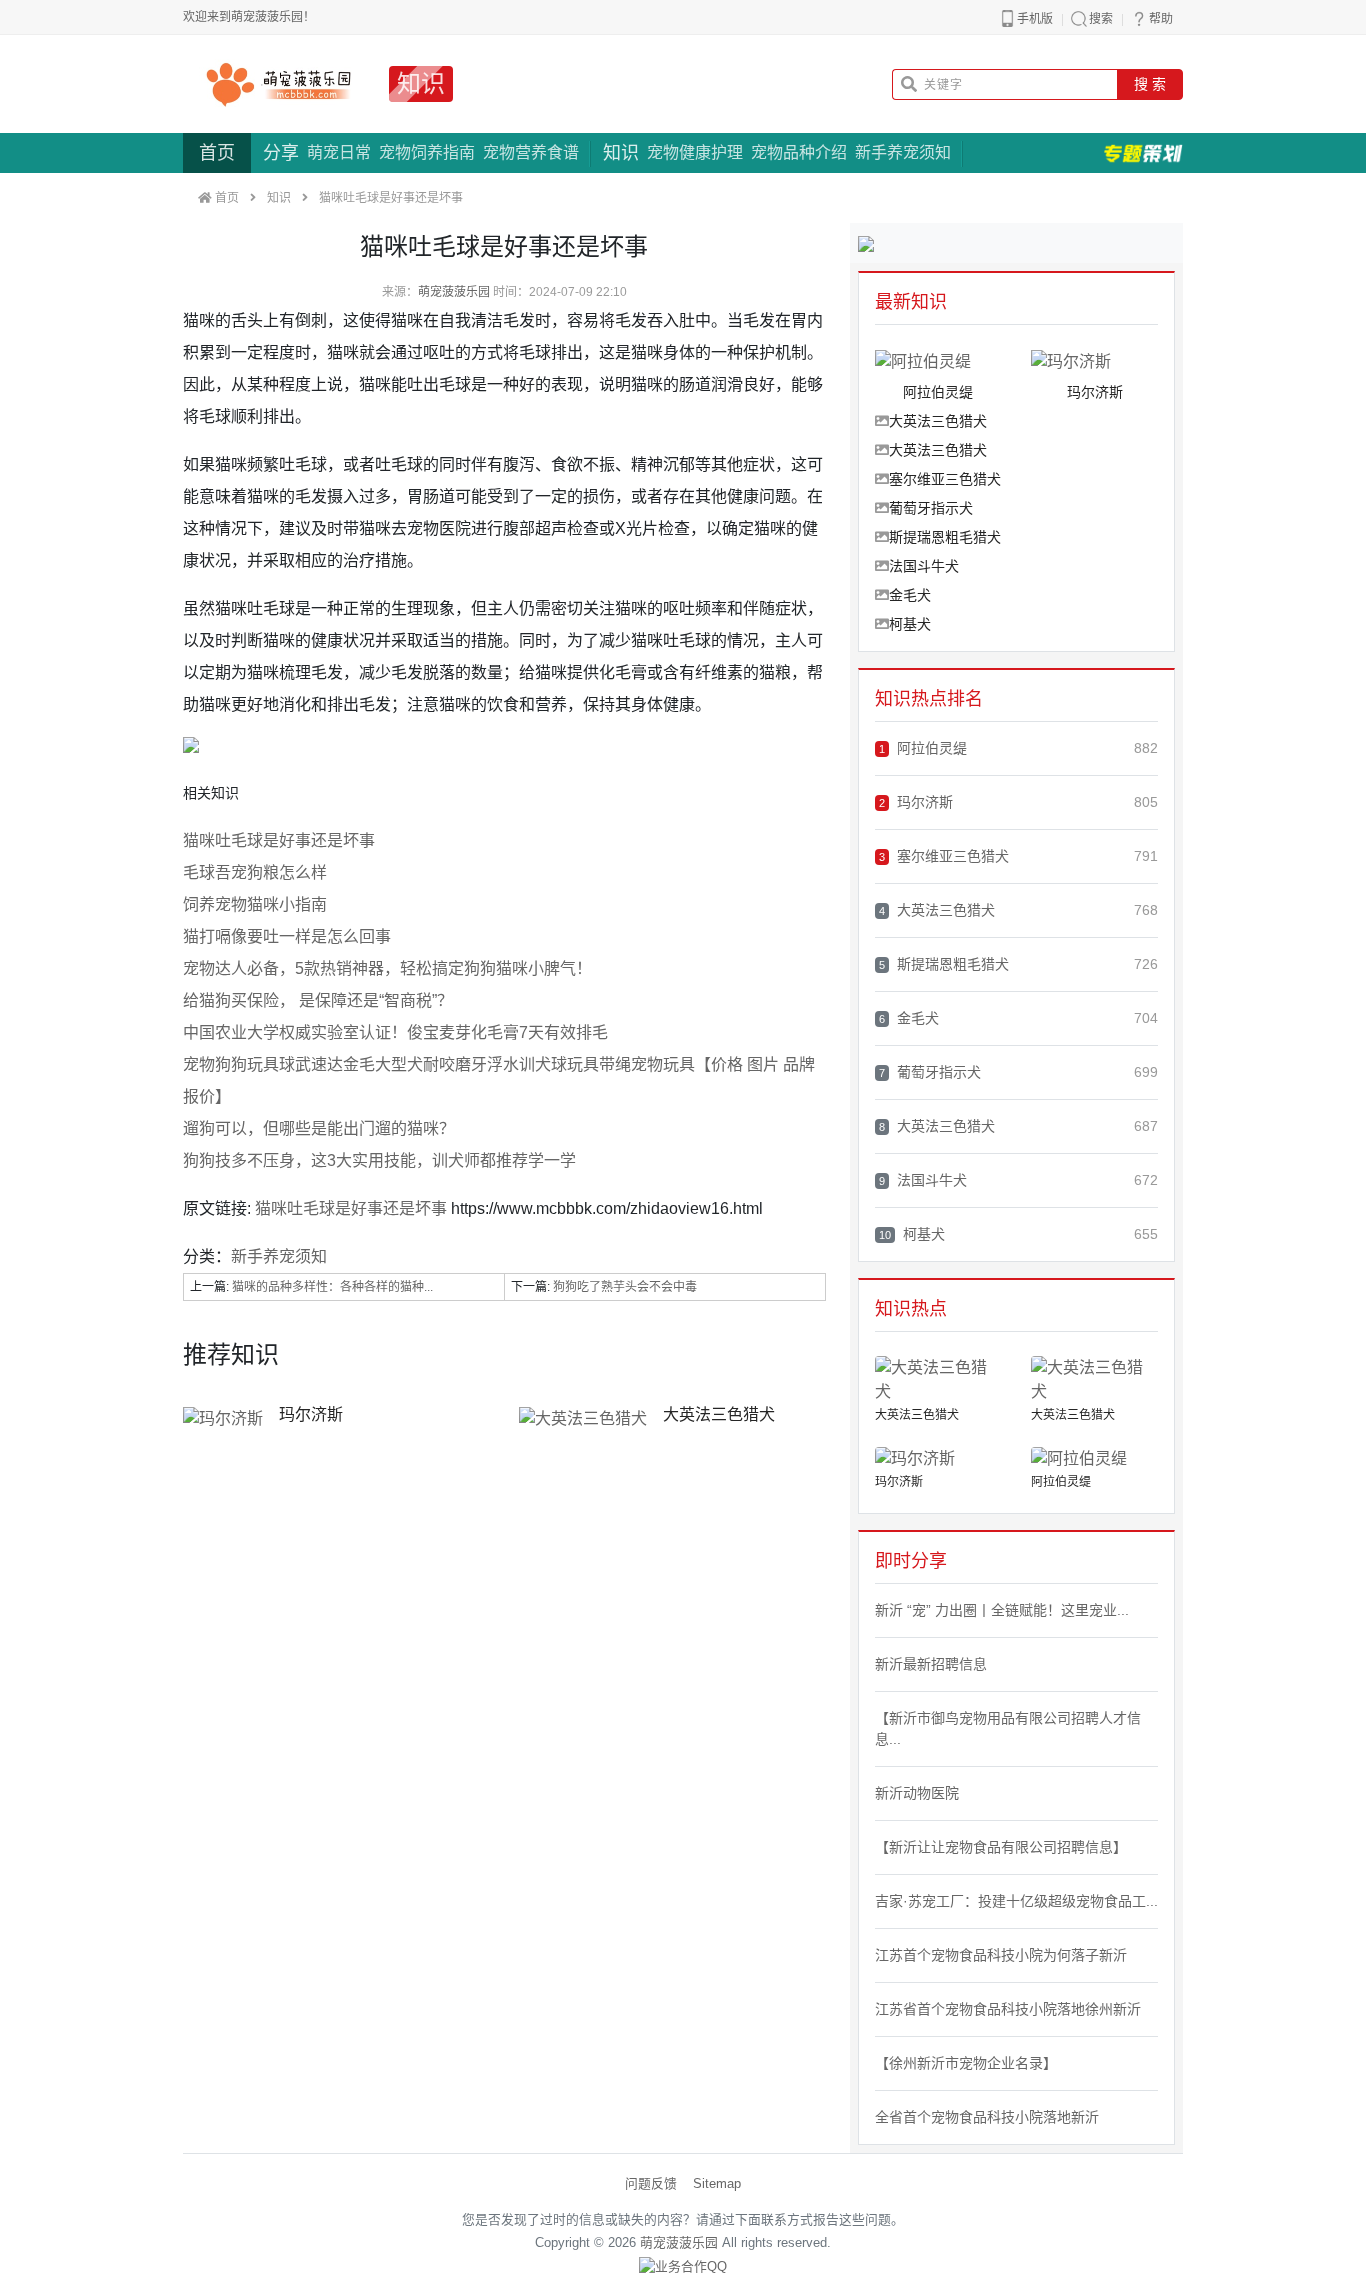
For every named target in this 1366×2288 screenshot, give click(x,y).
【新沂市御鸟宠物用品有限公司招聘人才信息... (1008, 1728)
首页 (217, 153)
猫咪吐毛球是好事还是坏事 (279, 840)
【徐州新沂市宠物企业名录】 (966, 2063)
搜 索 (1150, 84)
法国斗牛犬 (924, 566)
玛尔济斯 (311, 1414)
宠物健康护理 (695, 152)
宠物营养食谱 (531, 152)
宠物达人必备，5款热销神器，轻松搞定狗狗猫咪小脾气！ (387, 968)
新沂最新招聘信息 (931, 1664)
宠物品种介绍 (799, 152)
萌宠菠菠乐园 (454, 292)
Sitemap (717, 2183)
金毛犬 (910, 595)
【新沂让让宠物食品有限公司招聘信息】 (1001, 1847)
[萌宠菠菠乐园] (278, 84)
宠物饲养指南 (427, 152)
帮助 (1161, 19)
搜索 (1101, 19)
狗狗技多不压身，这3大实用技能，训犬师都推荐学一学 (379, 1160)
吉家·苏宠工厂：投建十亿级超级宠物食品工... (1016, 1901)
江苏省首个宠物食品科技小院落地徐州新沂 (1008, 2009)
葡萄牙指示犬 (931, 508)
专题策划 (1143, 153)
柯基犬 (910, 624)
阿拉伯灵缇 (923, 748)
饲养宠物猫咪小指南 (255, 904)
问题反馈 (651, 2183)
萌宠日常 (339, 152)
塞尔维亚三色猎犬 (945, 479)
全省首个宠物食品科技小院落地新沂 (987, 2117)
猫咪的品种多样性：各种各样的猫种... (332, 1287)
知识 (421, 83)
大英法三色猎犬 (719, 1414)
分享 (281, 153)
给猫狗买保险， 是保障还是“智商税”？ (318, 1000)
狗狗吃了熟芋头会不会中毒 (625, 1287)
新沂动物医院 (917, 1793)
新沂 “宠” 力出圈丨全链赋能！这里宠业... (1002, 1610)
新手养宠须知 (903, 152)
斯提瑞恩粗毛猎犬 (945, 537)
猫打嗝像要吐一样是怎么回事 (287, 936)
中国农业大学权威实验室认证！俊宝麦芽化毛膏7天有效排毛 (395, 1032)
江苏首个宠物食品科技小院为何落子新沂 (1001, 1955)
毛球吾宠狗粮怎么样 (255, 872)
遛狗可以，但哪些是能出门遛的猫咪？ (319, 1128)
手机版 (1035, 19)
